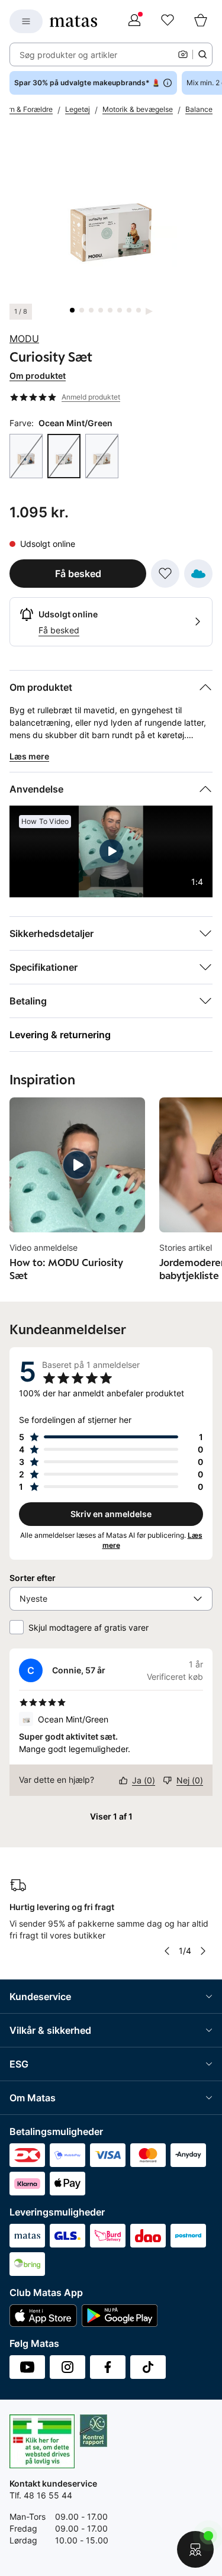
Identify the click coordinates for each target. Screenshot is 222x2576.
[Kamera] (183, 54)
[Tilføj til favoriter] (165, 574)
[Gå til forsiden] (73, 21)
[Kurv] (201, 21)
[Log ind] (134, 21)
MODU (24, 339)
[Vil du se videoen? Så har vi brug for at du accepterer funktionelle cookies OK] (111, 216)
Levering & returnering (60, 1035)
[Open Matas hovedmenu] (26, 21)
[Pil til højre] (203, 1951)
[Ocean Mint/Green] (64, 456)
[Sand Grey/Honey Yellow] (102, 456)
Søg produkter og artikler (68, 55)
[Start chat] (195, 2549)
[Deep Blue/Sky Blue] (26, 456)
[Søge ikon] (202, 54)
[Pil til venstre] (166, 1951)
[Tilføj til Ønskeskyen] (198, 574)
